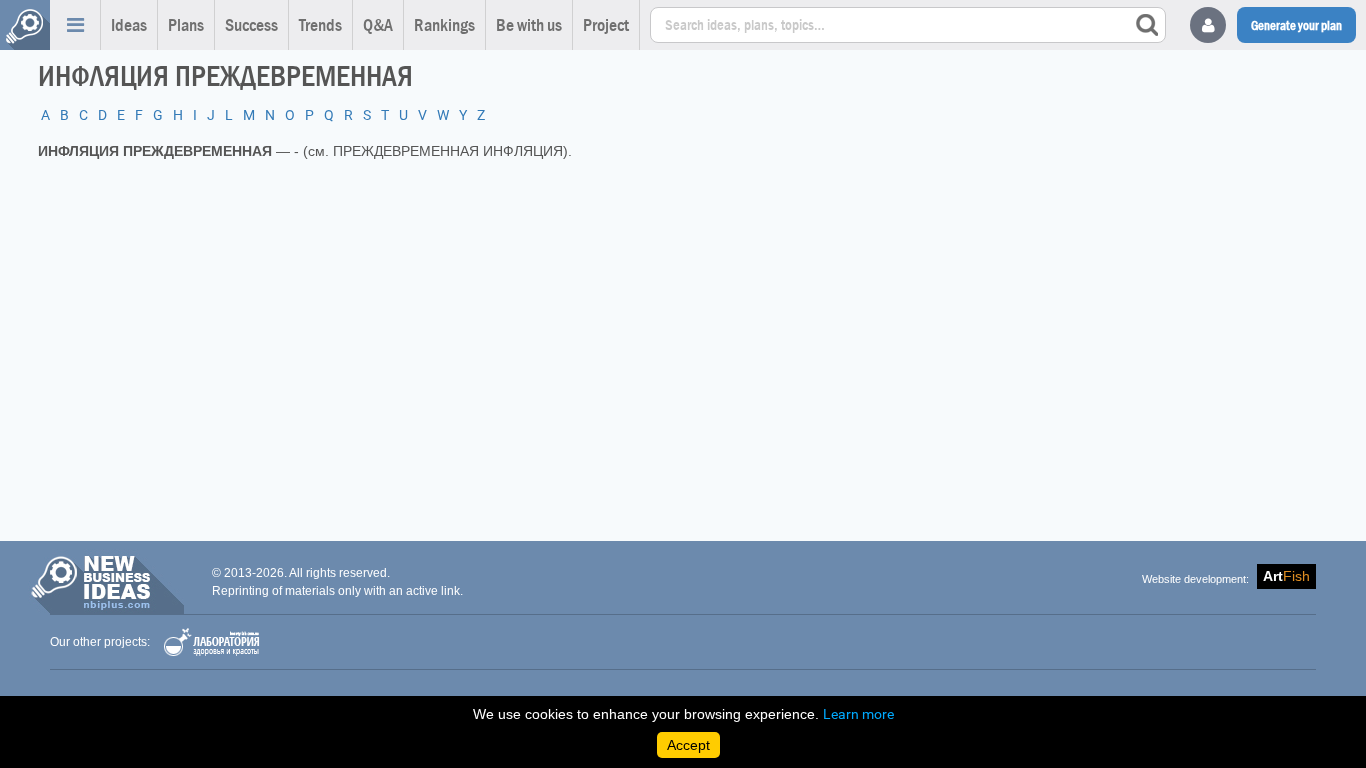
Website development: (1195, 579)
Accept (688, 745)
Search (1147, 25)
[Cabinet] (1208, 25)
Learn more (858, 714)
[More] (75, 25)
